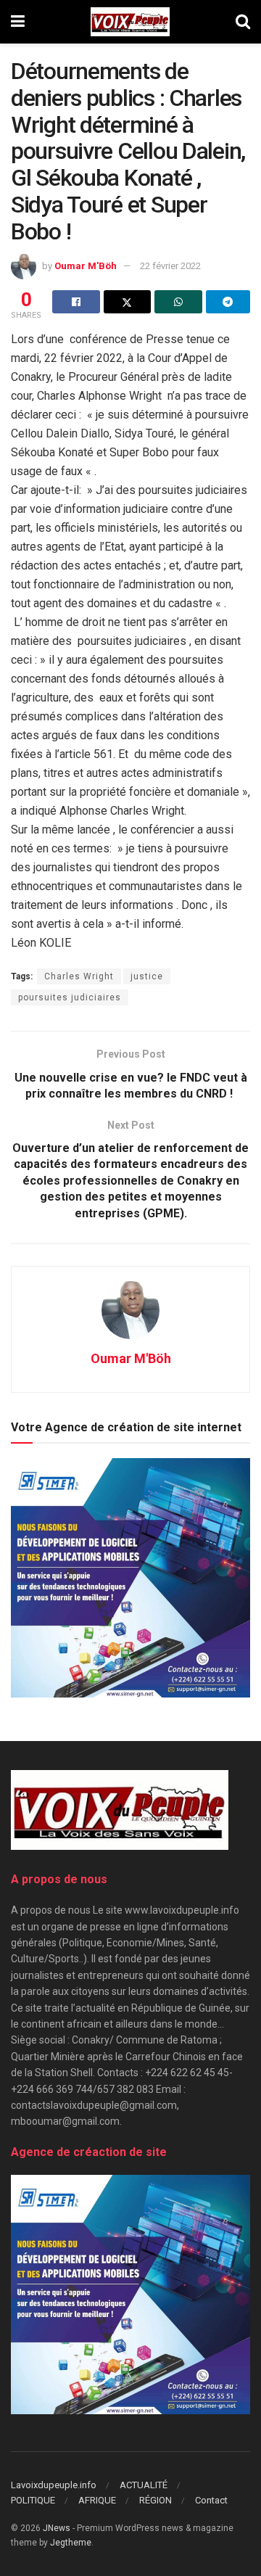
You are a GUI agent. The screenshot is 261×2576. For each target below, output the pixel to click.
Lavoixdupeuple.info (54, 2485)
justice (147, 976)
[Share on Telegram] (228, 302)
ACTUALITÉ (144, 2485)
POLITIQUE (33, 2500)
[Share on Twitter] (128, 302)
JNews (57, 2528)
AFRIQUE (97, 2500)
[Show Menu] (18, 22)
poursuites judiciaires (70, 997)
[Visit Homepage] (130, 22)
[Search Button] (243, 22)
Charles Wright (79, 976)
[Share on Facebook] (76, 302)
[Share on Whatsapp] (178, 302)
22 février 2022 (170, 266)
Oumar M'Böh (86, 266)
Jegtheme (71, 2543)
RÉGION (156, 2500)
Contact (211, 2500)
